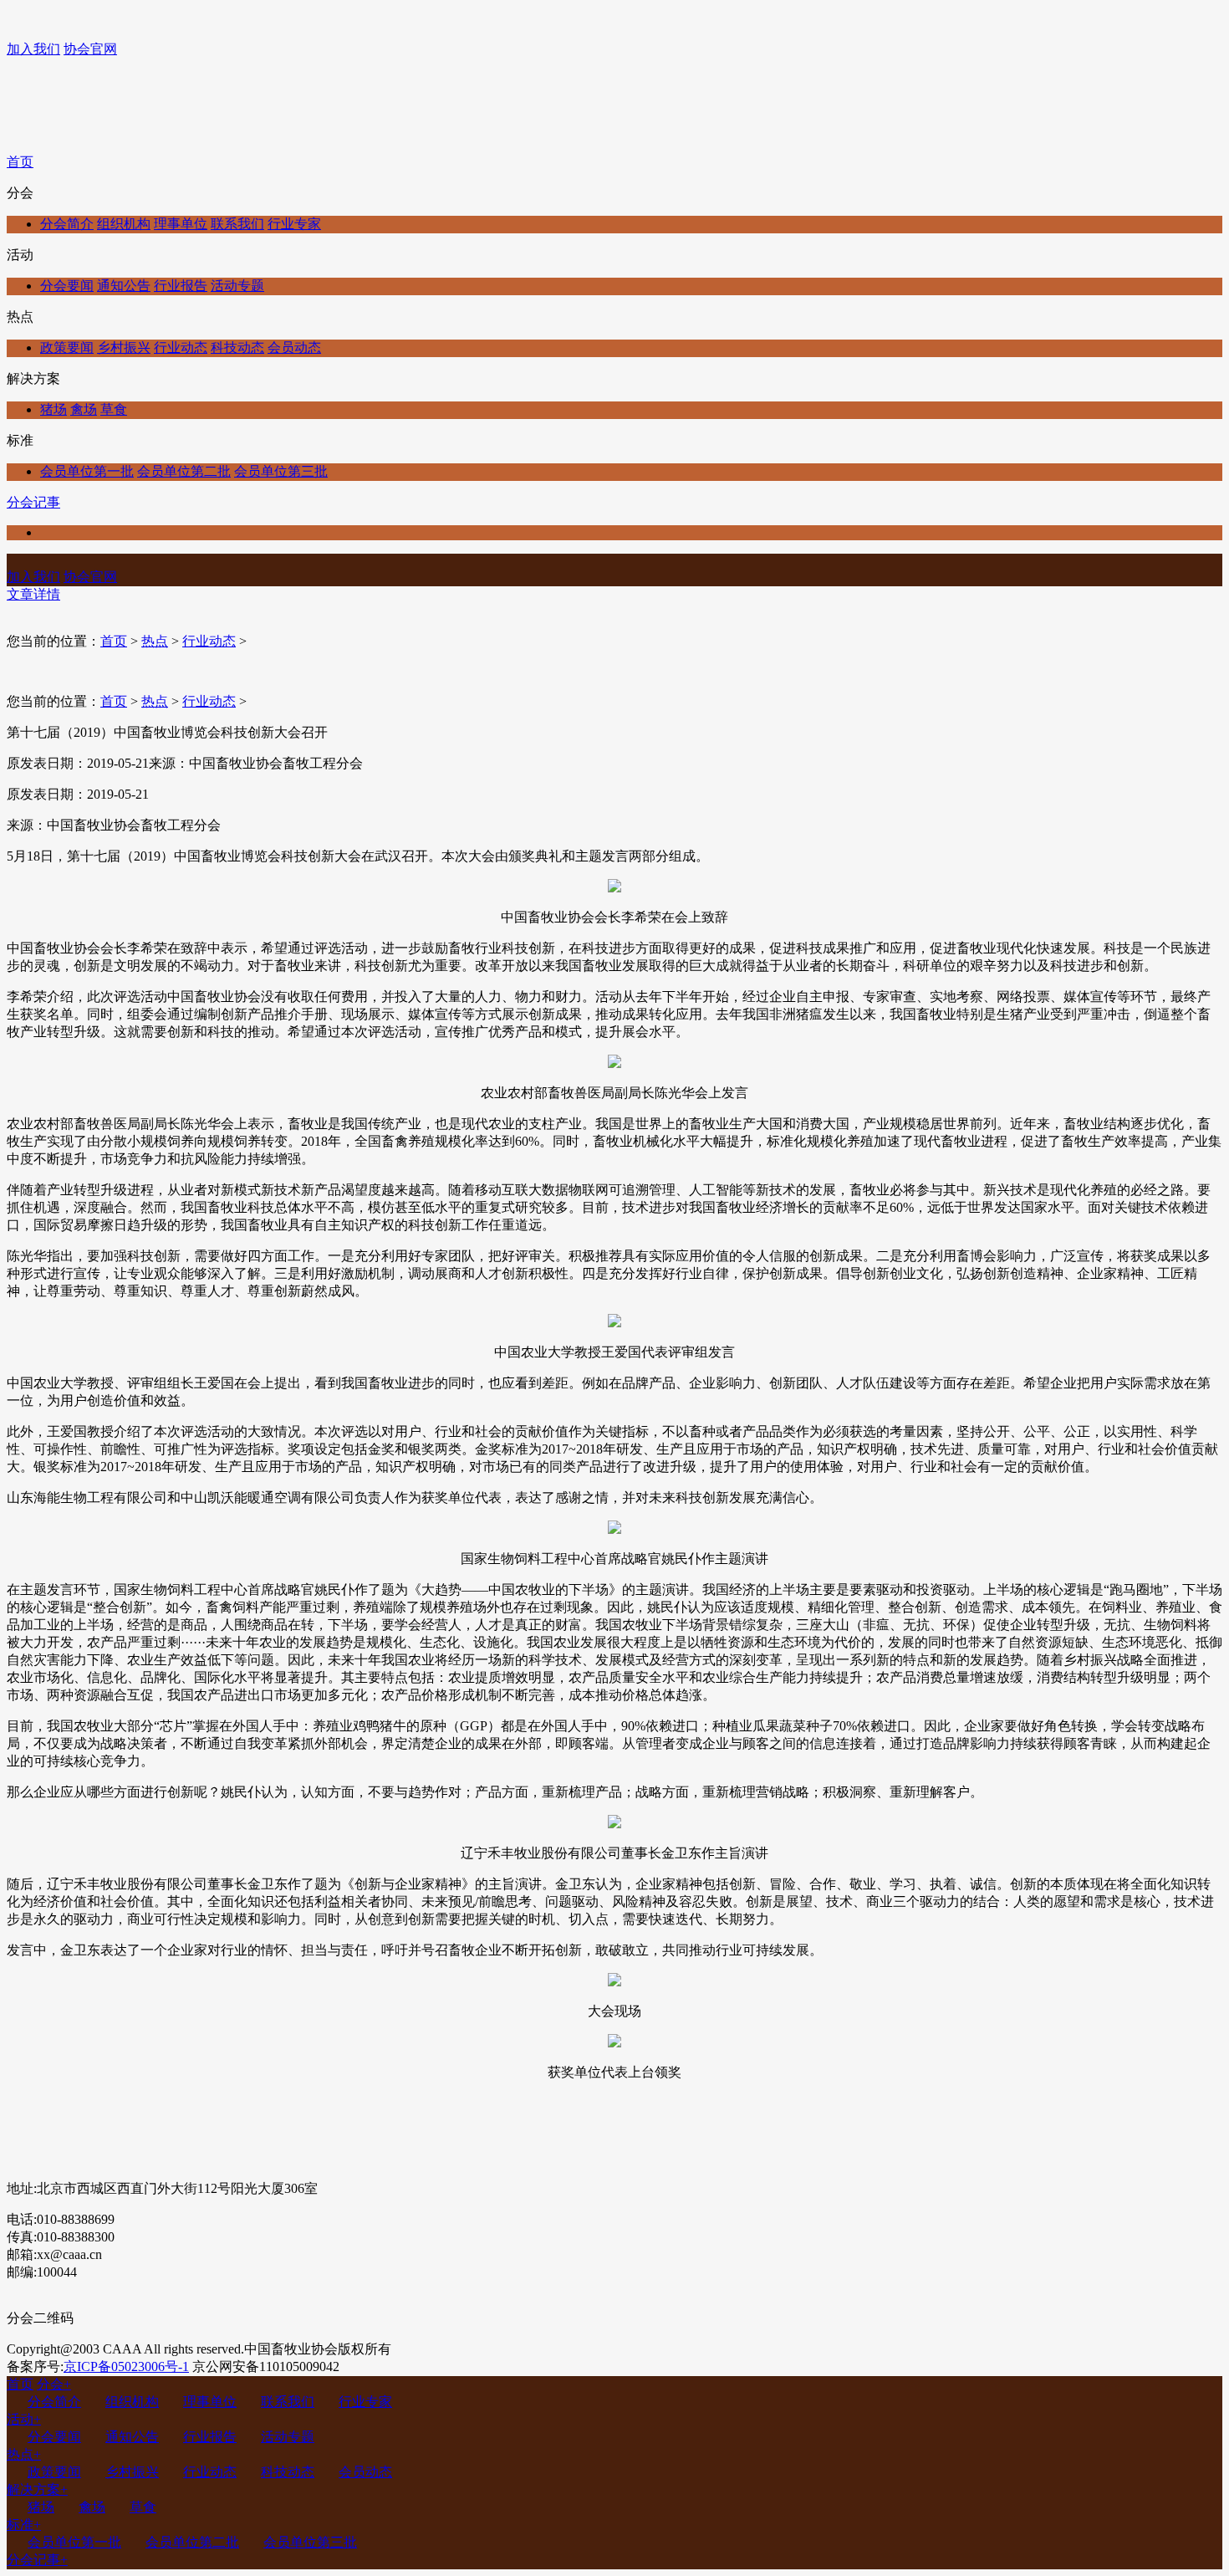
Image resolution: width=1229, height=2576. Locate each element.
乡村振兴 (124, 348)
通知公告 (124, 286)
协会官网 (90, 49)
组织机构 (124, 224)
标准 (24, 2525)
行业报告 (181, 286)
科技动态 (237, 348)
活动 (24, 2419)
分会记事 (33, 502)
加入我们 (33, 49)
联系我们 (237, 224)
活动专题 (237, 286)
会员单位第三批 (281, 471)
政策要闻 (67, 348)
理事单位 (181, 224)
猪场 (54, 409)
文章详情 (33, 594)
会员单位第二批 (184, 471)
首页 (20, 162)
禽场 (84, 409)
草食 (114, 409)
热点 (155, 641)
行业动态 (181, 348)
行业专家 (294, 224)
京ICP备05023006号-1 (126, 2366)
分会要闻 (67, 286)
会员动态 (294, 348)
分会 (54, 2384)
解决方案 (37, 2489)
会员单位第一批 (87, 471)
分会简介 (67, 224)
